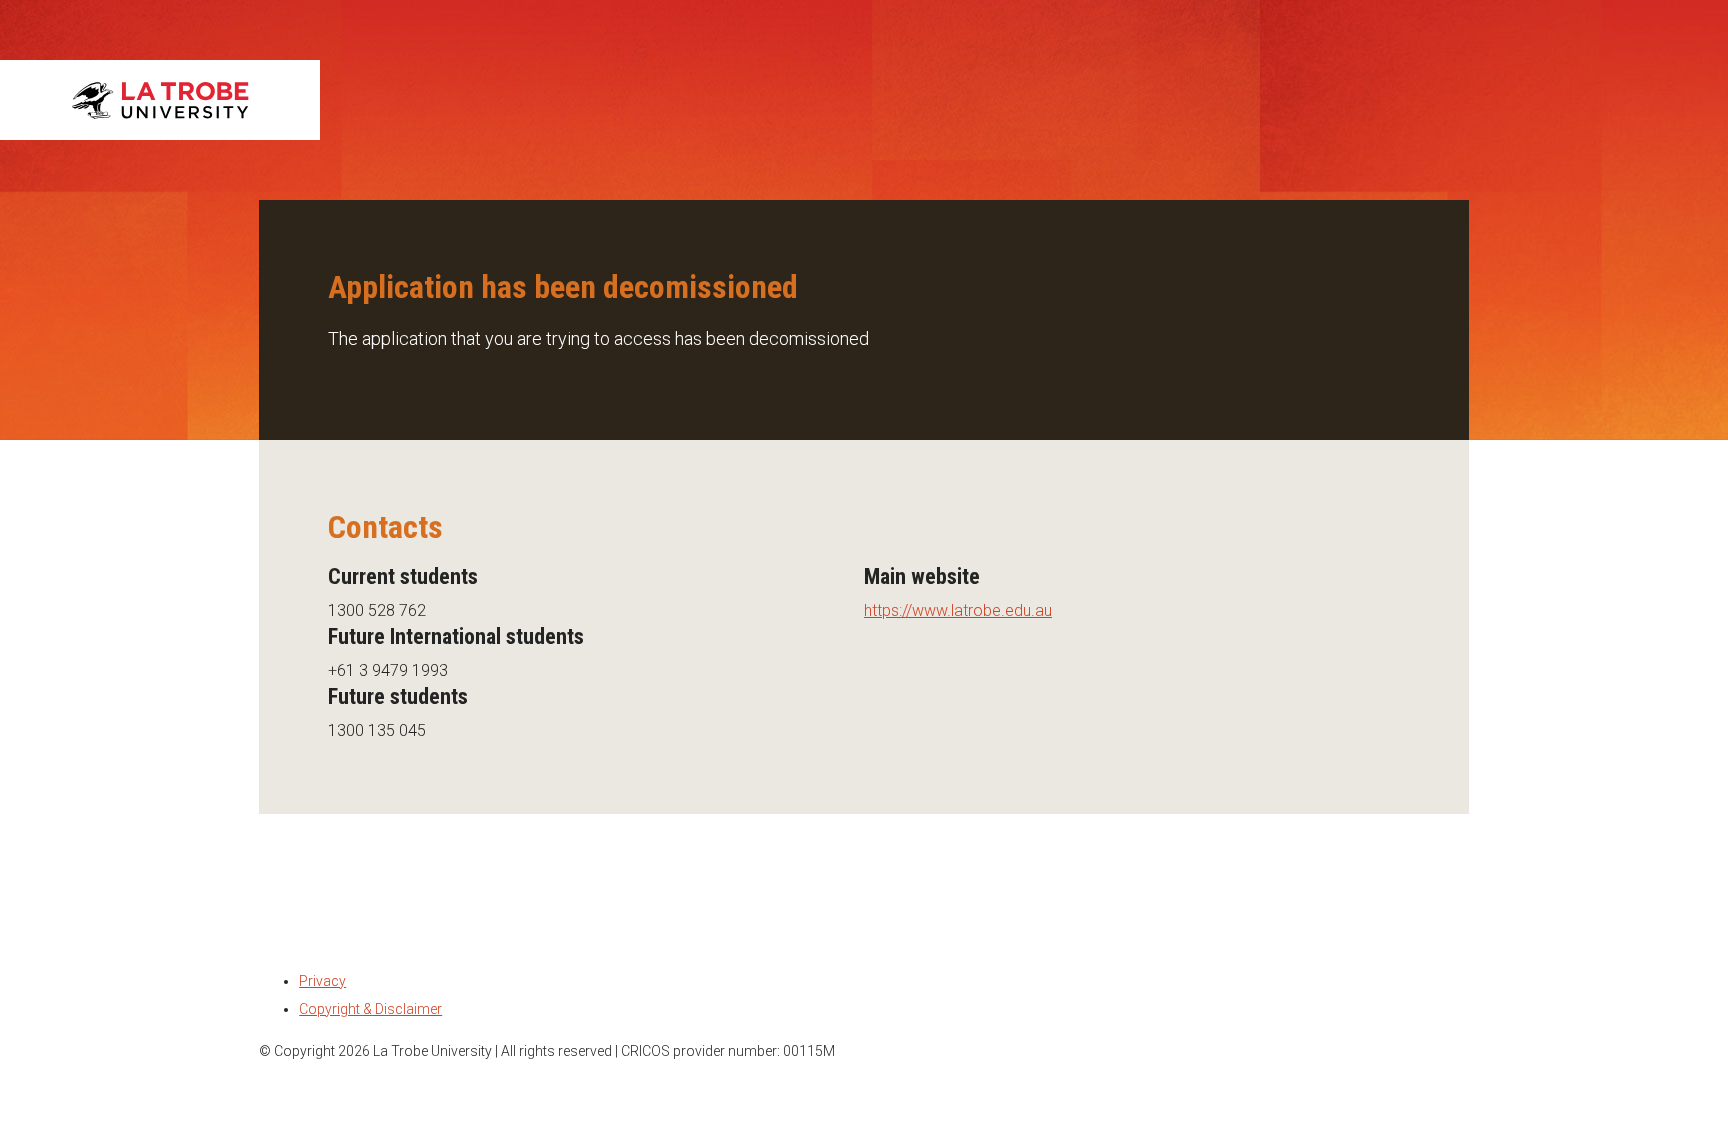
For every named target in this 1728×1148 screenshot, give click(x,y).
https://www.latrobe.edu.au (958, 610)
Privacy (322, 981)
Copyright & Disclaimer (370, 1009)
